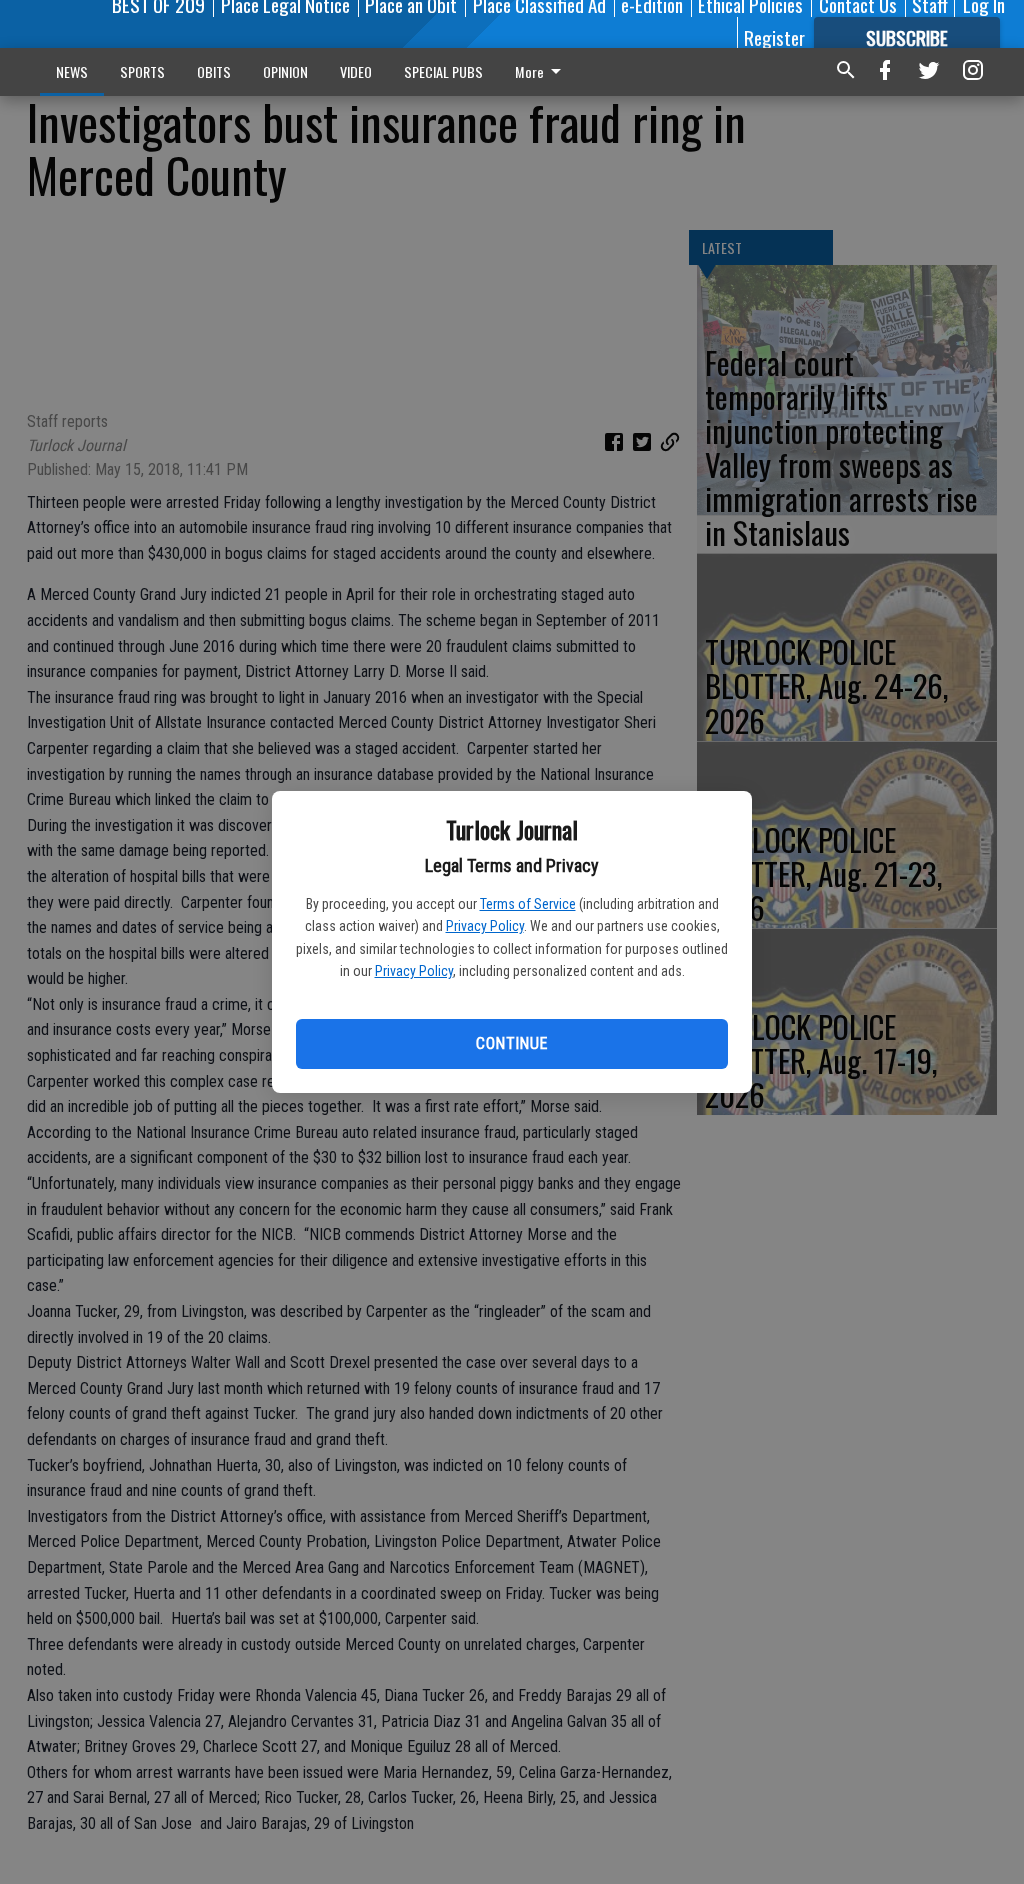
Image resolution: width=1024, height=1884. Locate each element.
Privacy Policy (485, 926)
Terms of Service (528, 904)
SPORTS (142, 71)
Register (774, 37)
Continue (511, 1043)
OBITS (214, 71)
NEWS (72, 71)
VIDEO (356, 71)
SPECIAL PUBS (443, 71)
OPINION (285, 71)
